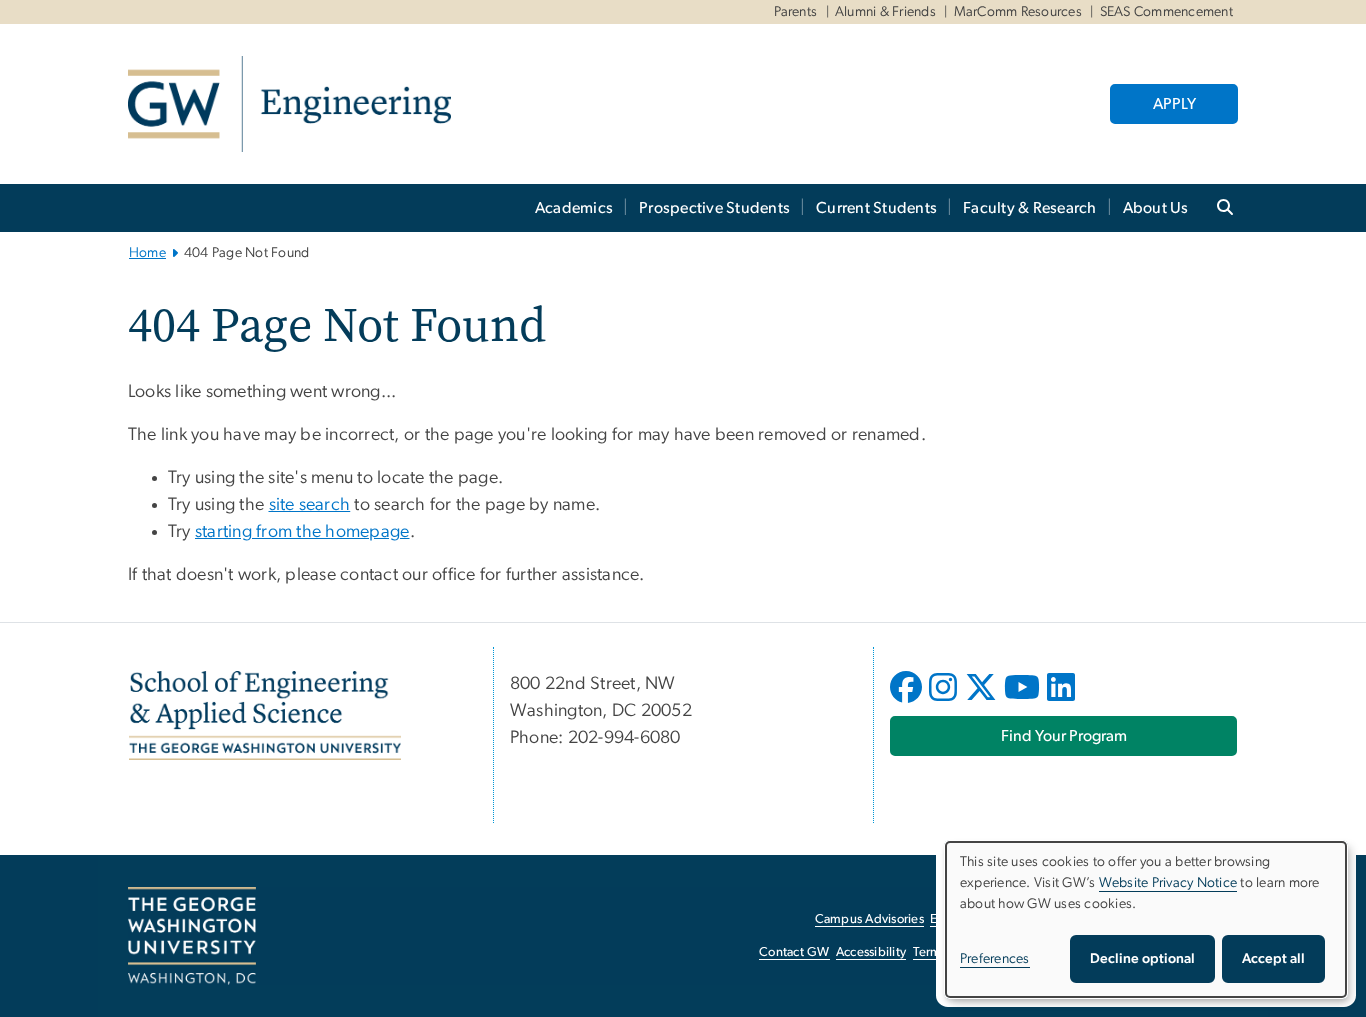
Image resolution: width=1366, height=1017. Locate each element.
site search (310, 505)
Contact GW (794, 952)
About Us (1156, 208)
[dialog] (1146, 919)
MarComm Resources (1018, 12)
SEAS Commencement (1166, 12)
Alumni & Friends (885, 12)
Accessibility (871, 952)
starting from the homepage (302, 532)
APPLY (1174, 104)
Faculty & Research (1030, 208)
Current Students (876, 208)
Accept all (1273, 959)
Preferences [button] (995, 959)
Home (147, 253)
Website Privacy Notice (1168, 883)
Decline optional (1142, 959)
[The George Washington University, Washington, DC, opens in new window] (192, 936)
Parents (796, 12)
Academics (574, 208)
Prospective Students (714, 208)
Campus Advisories (869, 919)
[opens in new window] (908, 702)
